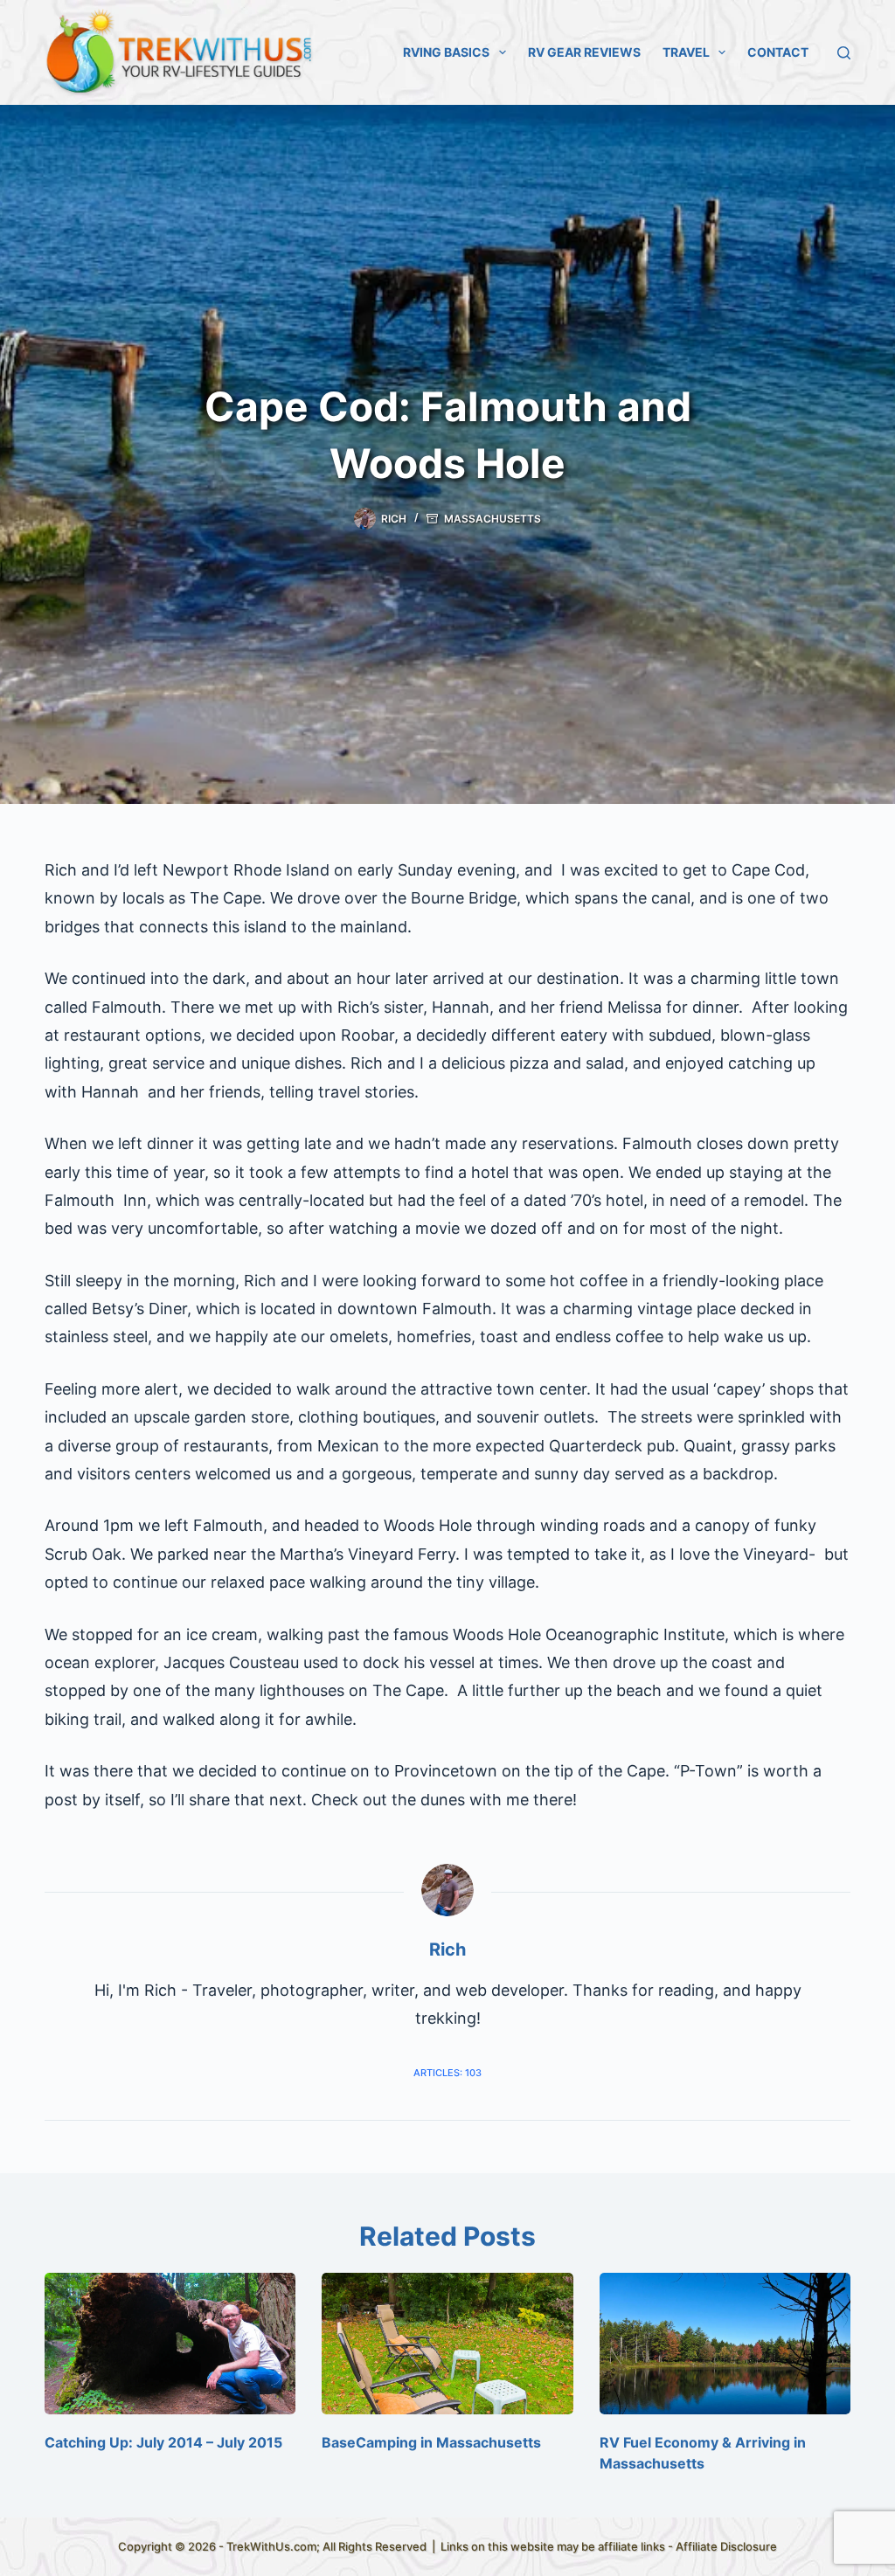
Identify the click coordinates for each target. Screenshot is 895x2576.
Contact (778, 52)
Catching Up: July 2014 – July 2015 (163, 2442)
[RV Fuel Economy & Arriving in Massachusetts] (725, 2344)
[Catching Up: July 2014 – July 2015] (170, 2344)
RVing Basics (446, 52)
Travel (686, 52)
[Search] (844, 53)
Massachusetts (493, 519)
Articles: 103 (447, 2073)
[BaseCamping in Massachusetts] (447, 2344)
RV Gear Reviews (584, 52)
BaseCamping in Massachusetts (431, 2442)
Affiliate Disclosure (726, 2546)
